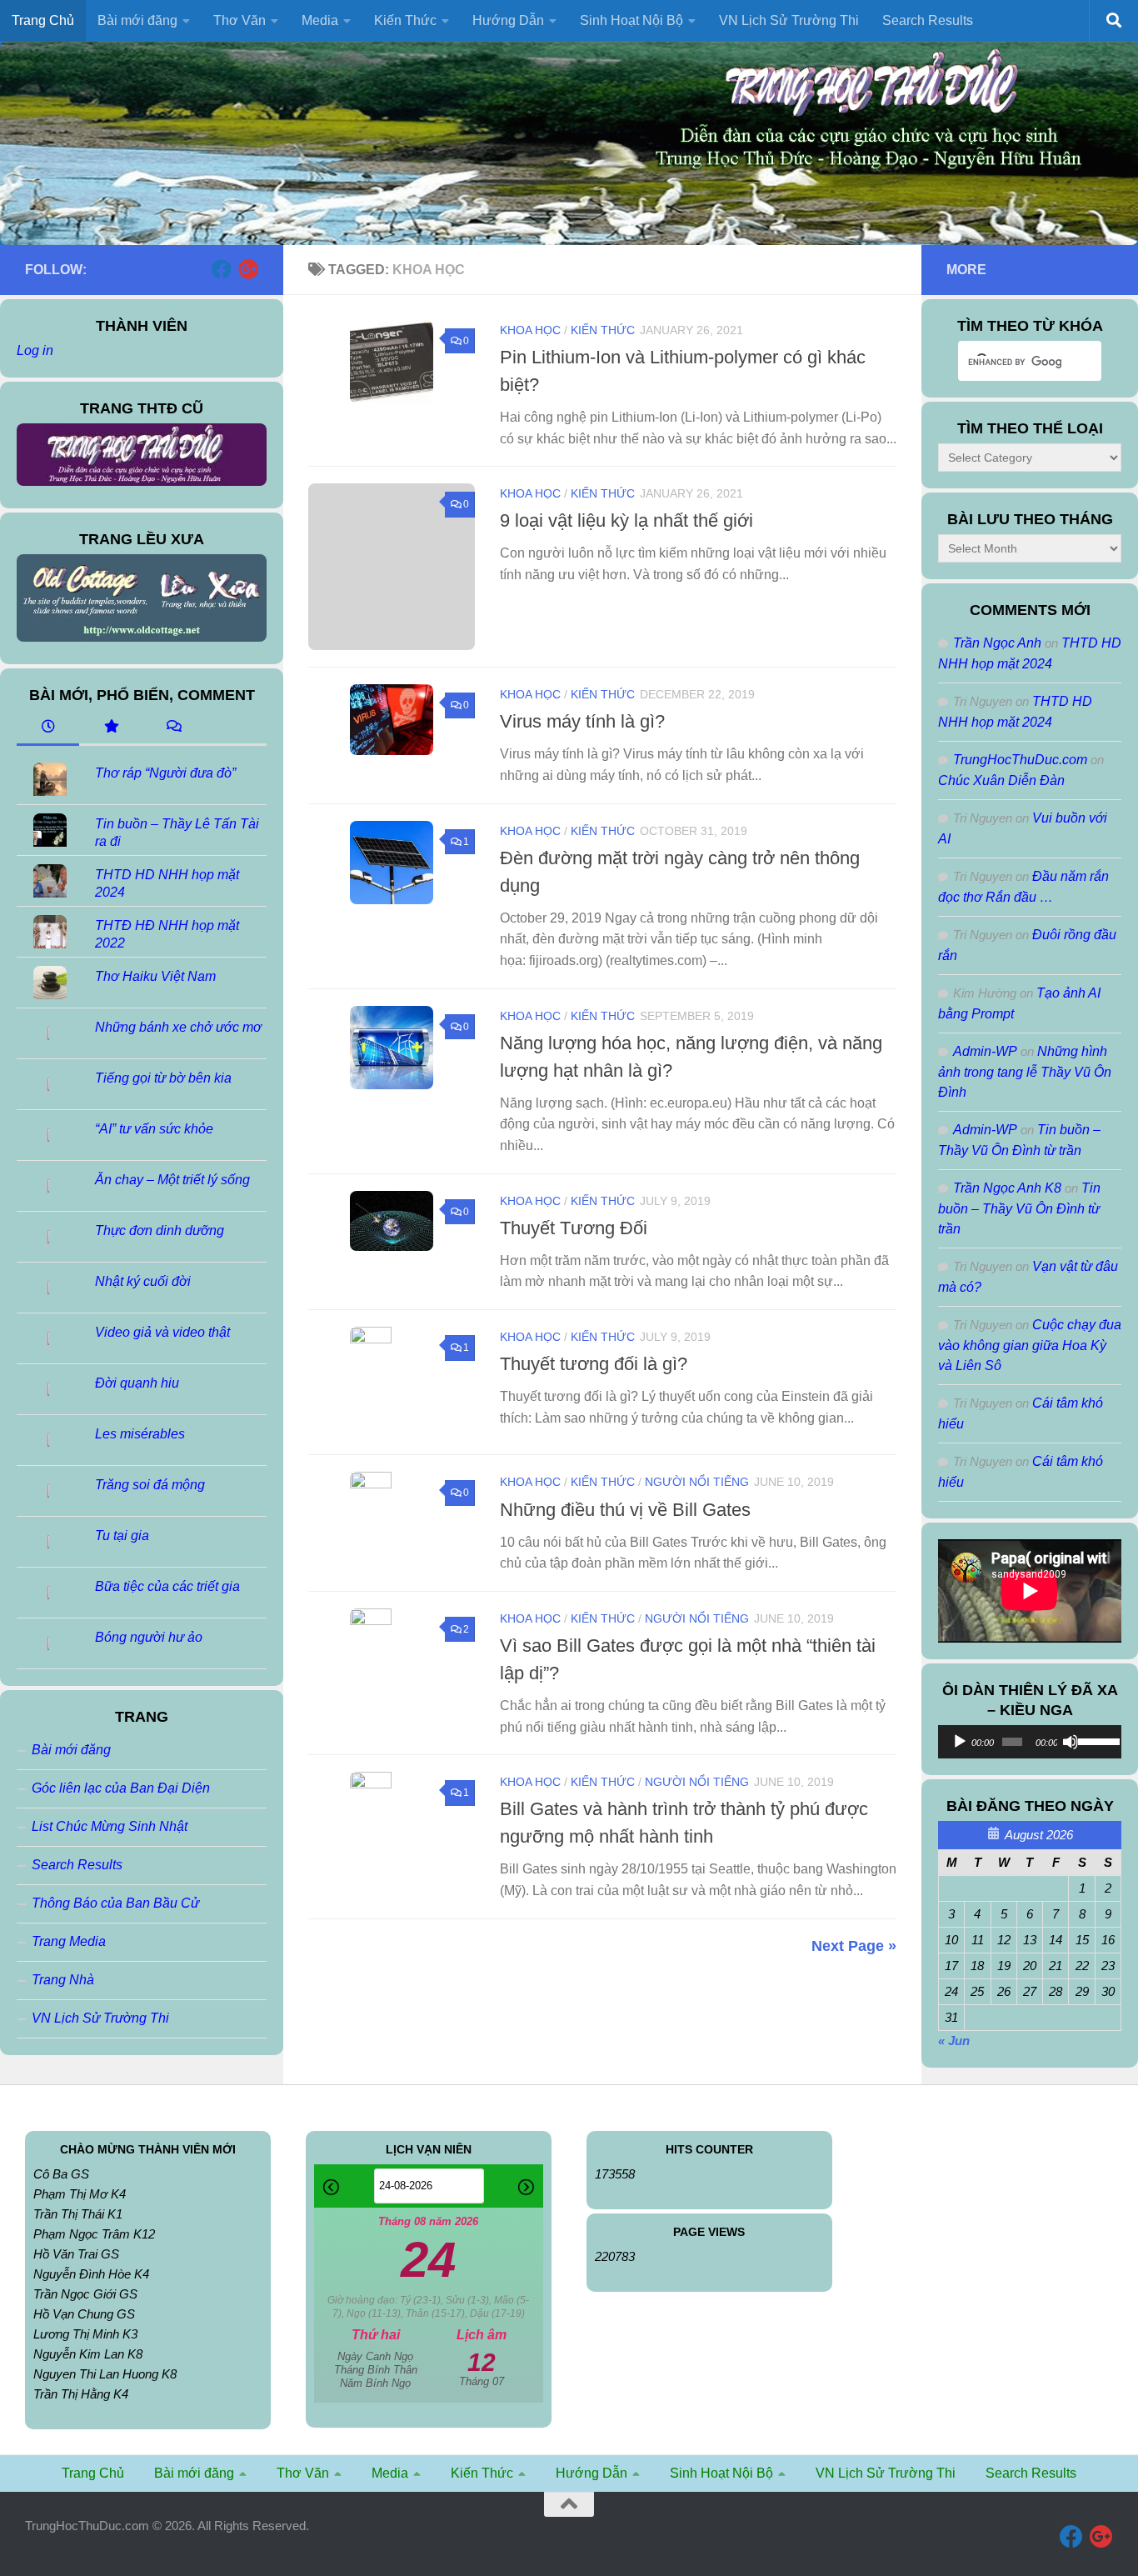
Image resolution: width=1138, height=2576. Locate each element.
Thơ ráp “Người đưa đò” (165, 773)
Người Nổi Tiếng (697, 1482)
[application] (1030, 1742)
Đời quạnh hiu (137, 1383)
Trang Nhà (63, 1980)
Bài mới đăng (71, 1750)
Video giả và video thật (162, 1332)
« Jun (954, 2041)
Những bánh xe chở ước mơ (178, 1027)
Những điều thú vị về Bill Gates (625, 1510)
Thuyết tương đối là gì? (594, 1364)
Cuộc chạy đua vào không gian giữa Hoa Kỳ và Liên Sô (1030, 1345)
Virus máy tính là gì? (582, 721)
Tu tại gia (122, 1536)
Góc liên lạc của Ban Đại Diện (121, 1788)
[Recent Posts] (48, 728)
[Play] (960, 1742)
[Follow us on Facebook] (222, 269)
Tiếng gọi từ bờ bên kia (163, 1078)
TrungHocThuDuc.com (1020, 760)
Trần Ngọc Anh (997, 643)
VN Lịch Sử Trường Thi (789, 20)
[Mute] (1071, 1742)
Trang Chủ (43, 20)
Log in (35, 350)
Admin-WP (985, 1051)
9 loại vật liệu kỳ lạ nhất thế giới (626, 520)
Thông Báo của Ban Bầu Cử (115, 1903)
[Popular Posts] (110, 728)
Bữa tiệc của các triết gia (167, 1586)
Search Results (928, 20)
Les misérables (140, 1434)
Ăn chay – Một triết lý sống (172, 1180)
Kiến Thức (603, 330)
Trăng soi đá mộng (150, 1485)
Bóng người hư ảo (149, 1637)
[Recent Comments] (173, 728)
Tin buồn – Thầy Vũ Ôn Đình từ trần (1019, 1208)
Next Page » (854, 1946)
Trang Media (69, 1941)
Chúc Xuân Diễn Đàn (1001, 780)
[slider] (1096, 1740)
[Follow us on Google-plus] (248, 269)
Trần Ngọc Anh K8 (1007, 1188)
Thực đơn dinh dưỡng (160, 1230)
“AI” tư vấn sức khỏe (154, 1129)
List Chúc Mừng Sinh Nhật (110, 1826)
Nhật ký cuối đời (143, 1281)
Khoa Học (530, 330)
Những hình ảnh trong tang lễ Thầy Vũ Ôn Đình (1025, 1072)
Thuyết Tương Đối (574, 1228)
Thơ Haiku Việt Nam (155, 976)
